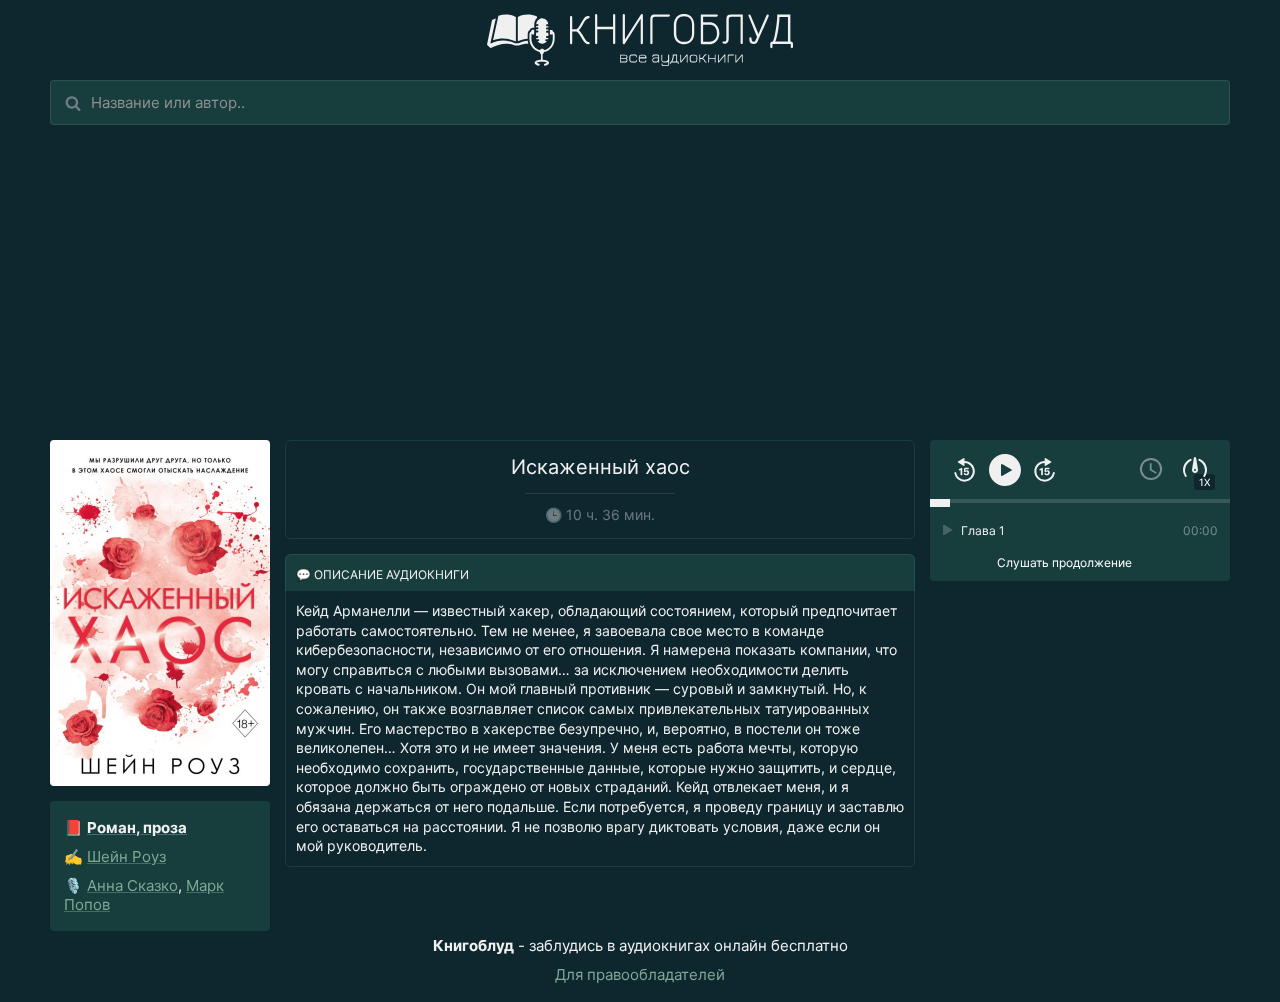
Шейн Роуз (126, 856)
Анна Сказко (132, 885)
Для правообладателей (640, 974)
